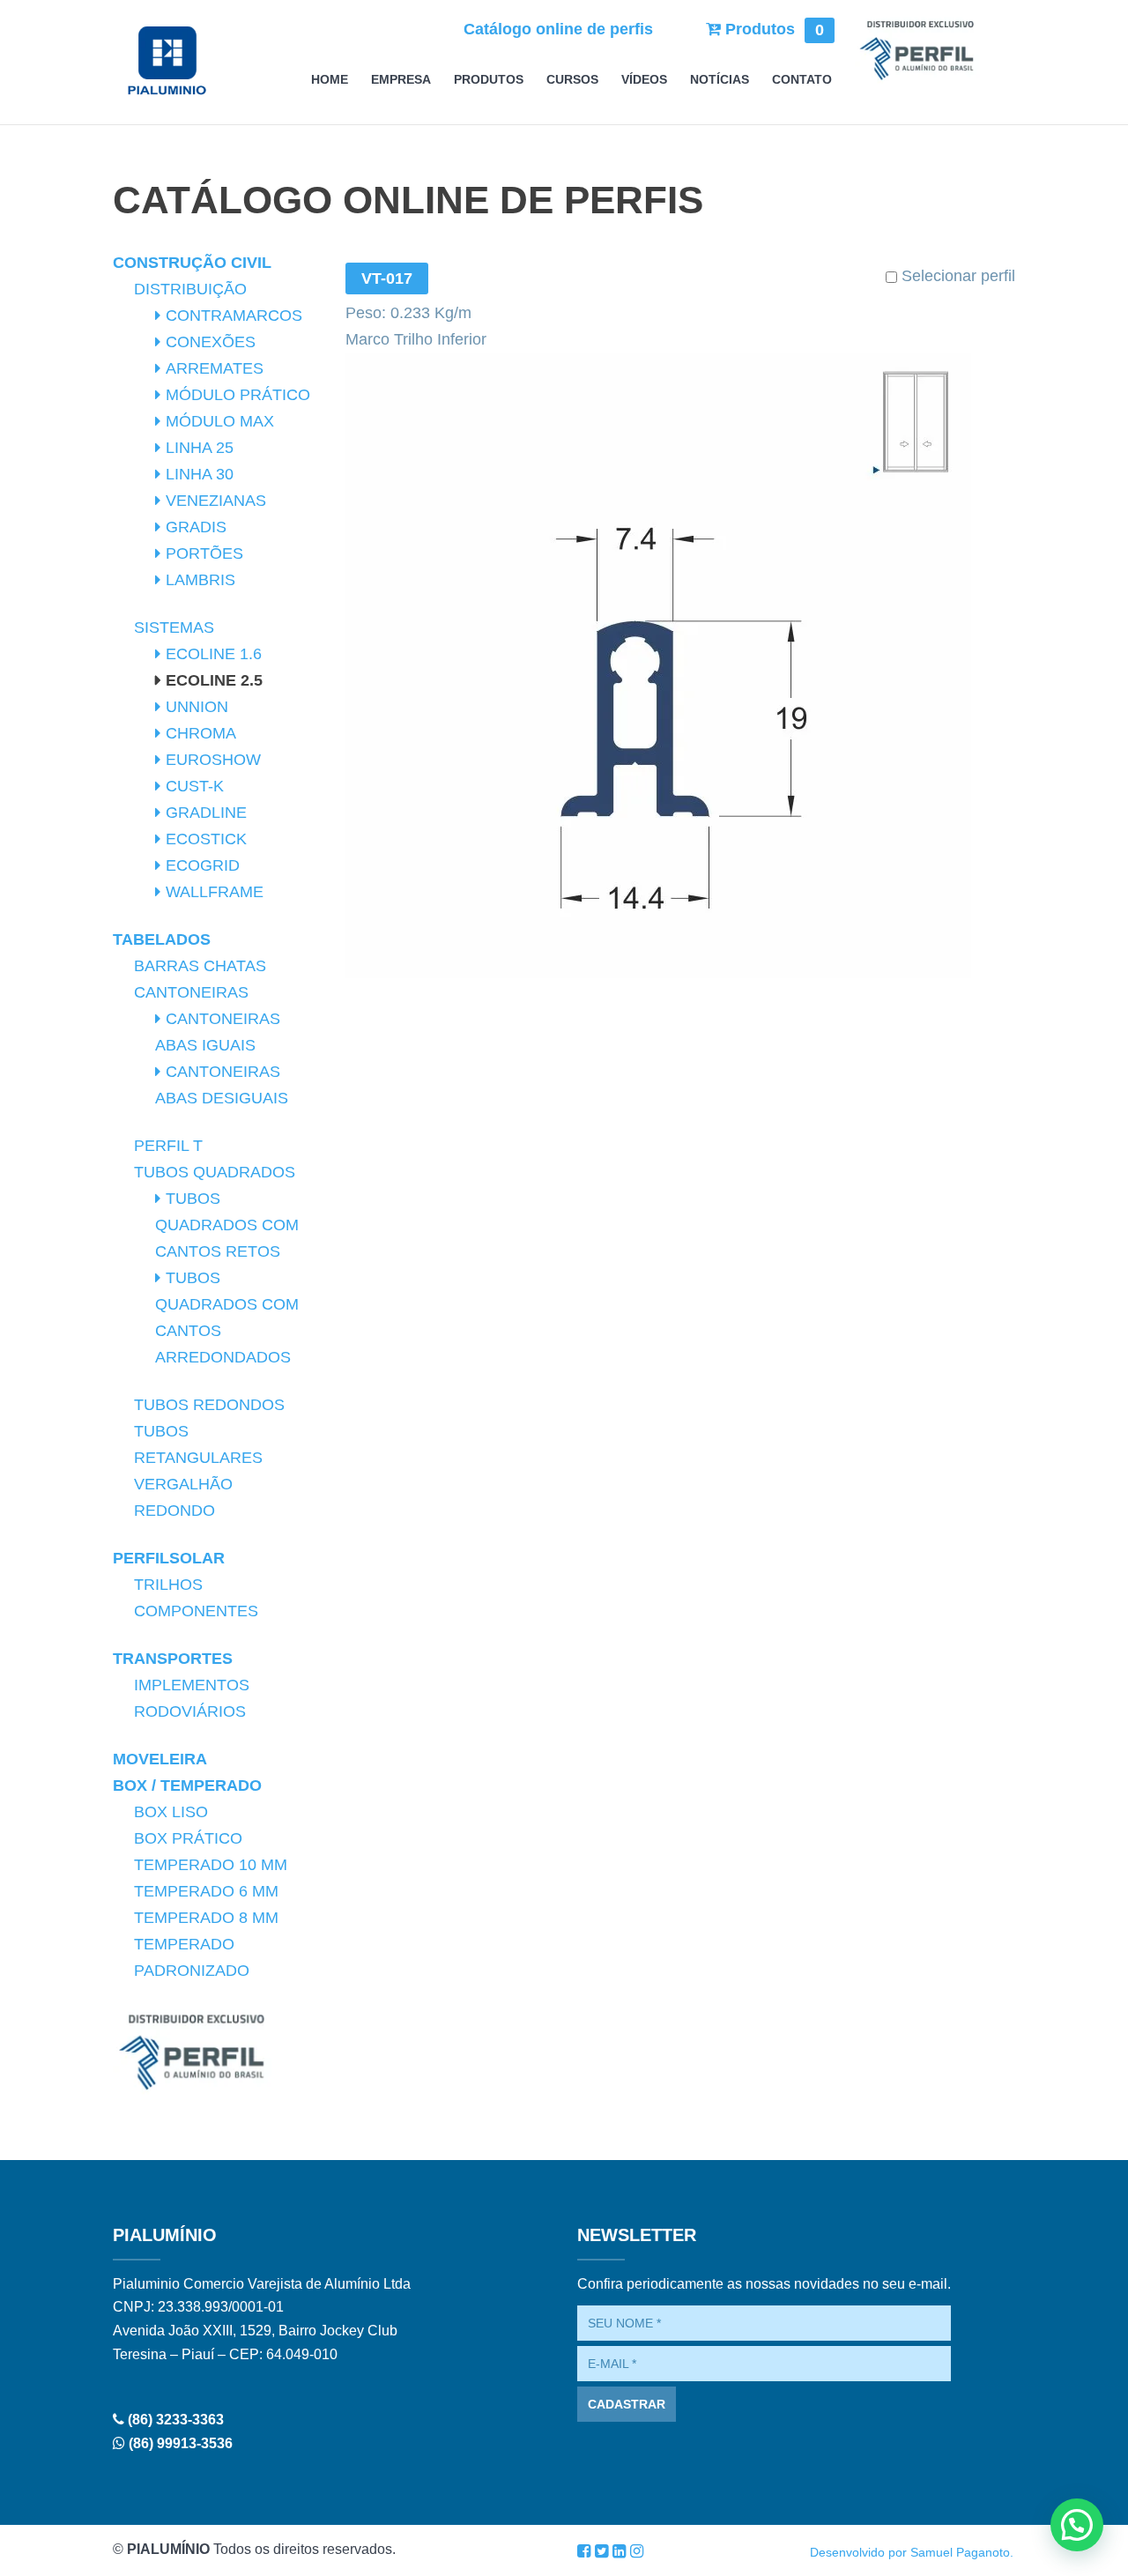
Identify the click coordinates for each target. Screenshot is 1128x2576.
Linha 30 (200, 474)
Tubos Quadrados (215, 1172)
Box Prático (188, 1838)
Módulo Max (220, 421)
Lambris (200, 580)
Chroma (201, 733)
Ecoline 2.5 (214, 680)
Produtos (772, 29)
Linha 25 (200, 448)
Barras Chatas (200, 966)
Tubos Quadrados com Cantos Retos (227, 1225)
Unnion (197, 707)
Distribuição (190, 289)
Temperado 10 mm (211, 1865)
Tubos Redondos (209, 1405)
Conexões (211, 342)
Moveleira (160, 1759)
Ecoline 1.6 (214, 654)
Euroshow (213, 760)
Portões (204, 553)
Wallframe (215, 892)
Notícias (720, 80)
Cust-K (195, 786)
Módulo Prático (238, 395)
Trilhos (168, 1585)
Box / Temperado (187, 1785)
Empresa (401, 80)
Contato (802, 80)
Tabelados (162, 939)
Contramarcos (234, 316)
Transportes (173, 1659)
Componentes (196, 1611)
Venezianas (216, 501)
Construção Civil (192, 263)
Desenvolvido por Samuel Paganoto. (912, 2552)
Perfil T (168, 1146)
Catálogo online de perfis (558, 29)
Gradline (206, 813)
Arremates (215, 368)
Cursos (572, 80)
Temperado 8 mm (206, 1918)
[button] (1077, 2525)
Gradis (196, 527)
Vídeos (644, 80)
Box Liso (171, 1812)
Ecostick (206, 839)
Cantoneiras (191, 992)
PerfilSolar (169, 1558)
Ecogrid (203, 865)
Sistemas (174, 627)
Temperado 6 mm (206, 1891)
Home (330, 80)
